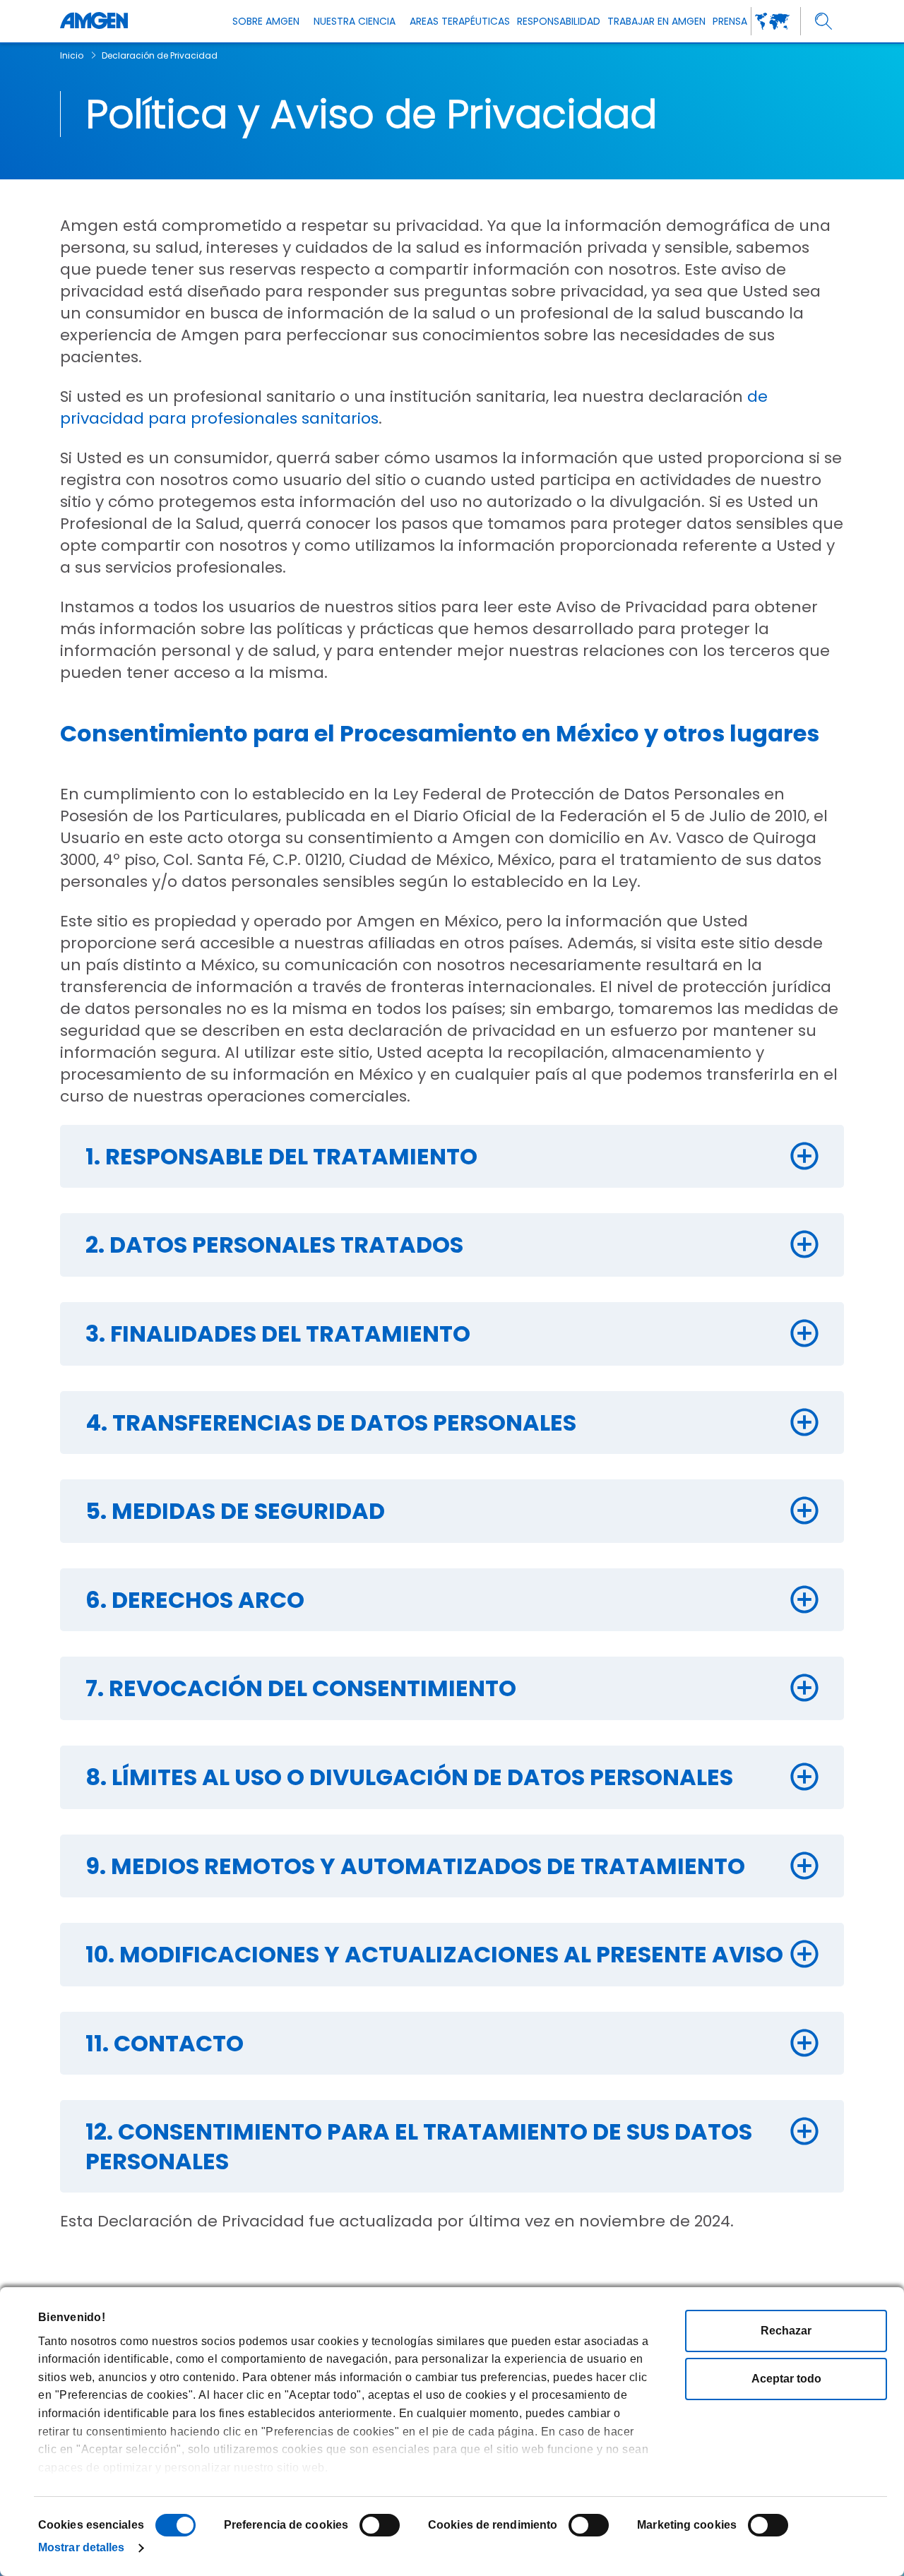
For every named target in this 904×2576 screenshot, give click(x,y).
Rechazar (786, 2331)
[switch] (380, 2525)
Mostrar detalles (82, 2547)
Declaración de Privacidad (160, 55)
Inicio (72, 55)
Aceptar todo (786, 2379)
